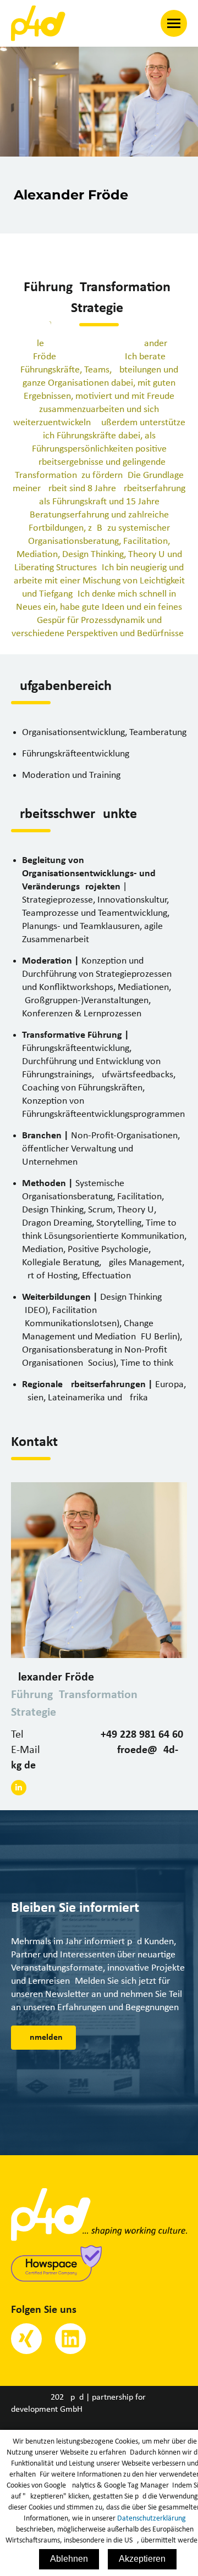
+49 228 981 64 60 (142, 1735)
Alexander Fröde (53, 1678)
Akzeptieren (142, 2559)
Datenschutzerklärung (152, 2519)
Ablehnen (69, 2559)
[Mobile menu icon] (174, 23)
